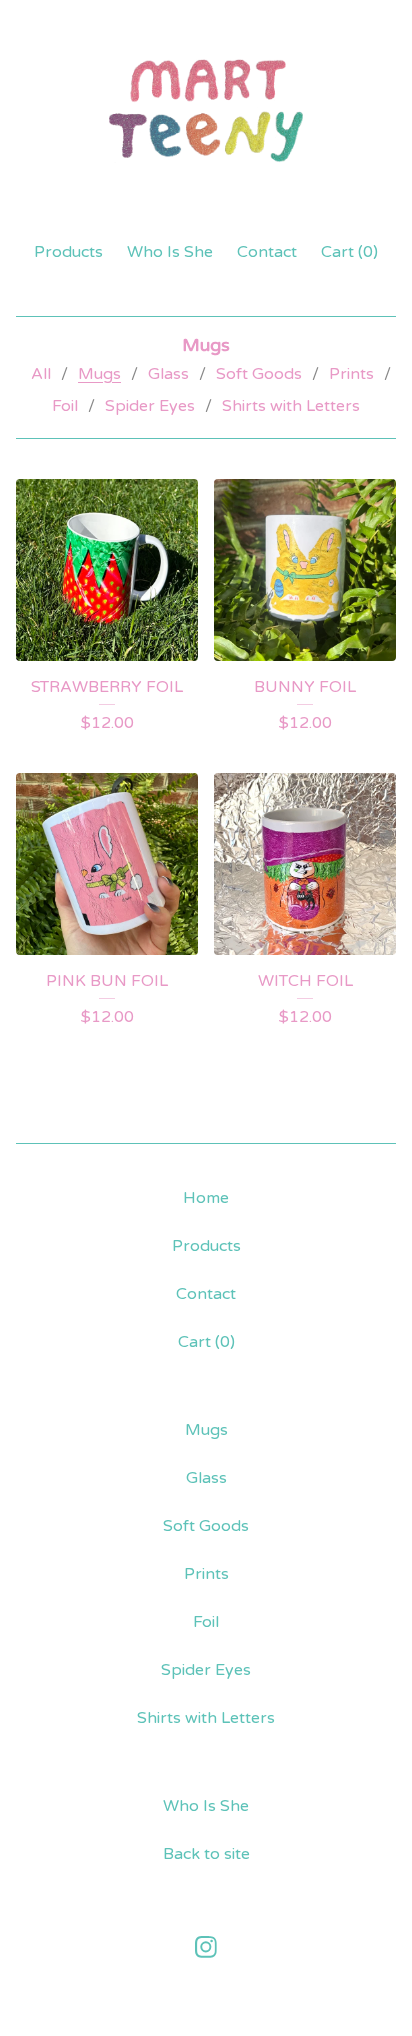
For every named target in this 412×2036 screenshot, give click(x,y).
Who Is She (170, 252)
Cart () (349, 252)
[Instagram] (206, 1947)
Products (68, 252)
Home (206, 1198)
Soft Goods (259, 374)
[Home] (206, 111)
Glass (168, 374)
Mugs (99, 374)
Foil (65, 406)
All (41, 374)
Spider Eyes (150, 406)
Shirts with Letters (291, 406)
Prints (351, 374)
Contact (267, 252)
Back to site (206, 1854)
